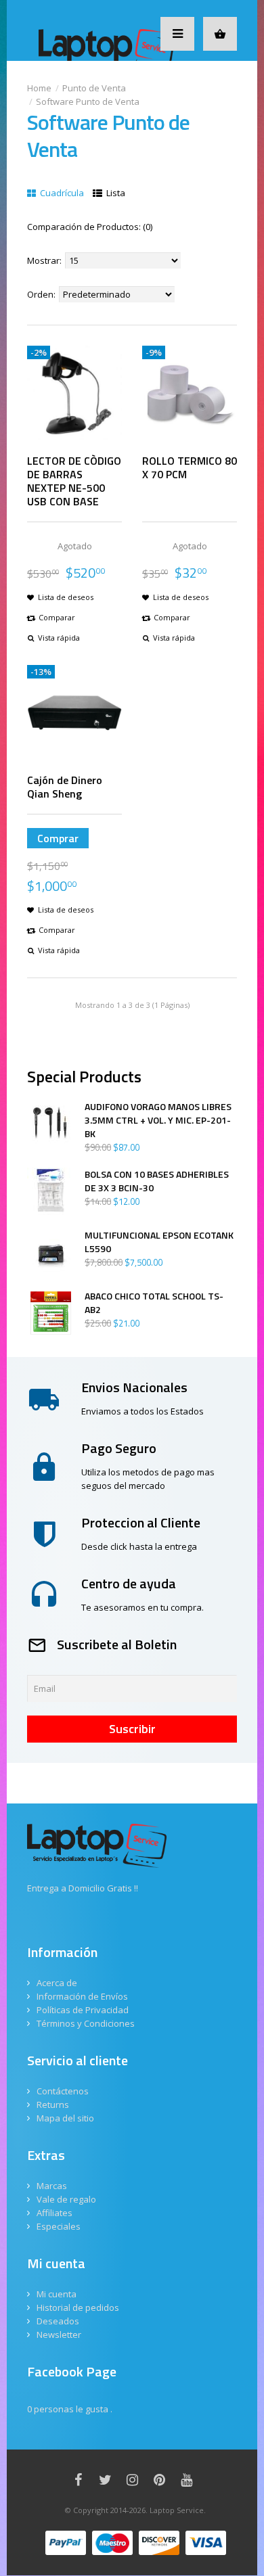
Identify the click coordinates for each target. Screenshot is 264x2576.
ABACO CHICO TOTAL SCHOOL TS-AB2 (154, 1303)
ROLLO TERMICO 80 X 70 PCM (190, 467)
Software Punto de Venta (88, 101)
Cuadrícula (61, 193)
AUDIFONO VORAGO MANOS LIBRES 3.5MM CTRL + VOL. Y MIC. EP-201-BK (158, 1120)
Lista (115, 193)
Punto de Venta (94, 88)
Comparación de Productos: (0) (90, 227)
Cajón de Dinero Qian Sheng (65, 787)
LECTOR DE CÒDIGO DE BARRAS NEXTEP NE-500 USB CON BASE (74, 481)
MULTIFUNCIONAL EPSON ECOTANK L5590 (159, 1242)
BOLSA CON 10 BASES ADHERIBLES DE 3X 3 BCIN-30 (157, 1181)
